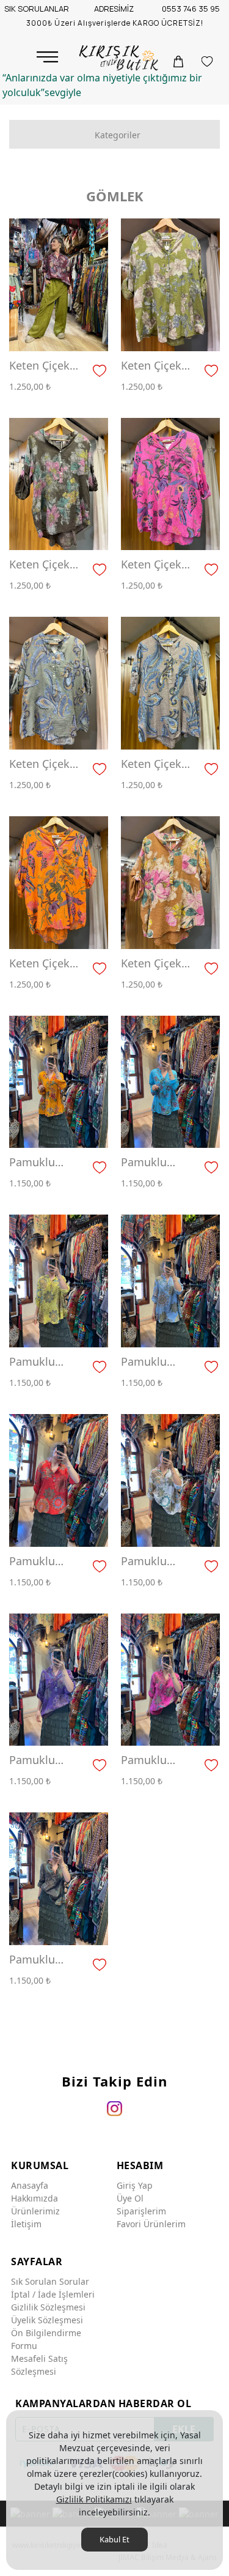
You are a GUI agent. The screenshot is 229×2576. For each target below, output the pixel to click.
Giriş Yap (135, 2185)
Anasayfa (30, 2185)
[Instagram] (114, 2109)
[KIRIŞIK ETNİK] (120, 58)
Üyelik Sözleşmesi (47, 2320)
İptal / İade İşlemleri (53, 2294)
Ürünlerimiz (35, 2211)
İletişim (26, 2224)
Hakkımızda (35, 2198)
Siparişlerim (141, 2211)
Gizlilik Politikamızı (94, 2499)
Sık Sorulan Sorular (50, 2281)
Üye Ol (130, 2198)
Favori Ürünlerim (151, 2224)
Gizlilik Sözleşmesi (48, 2307)
